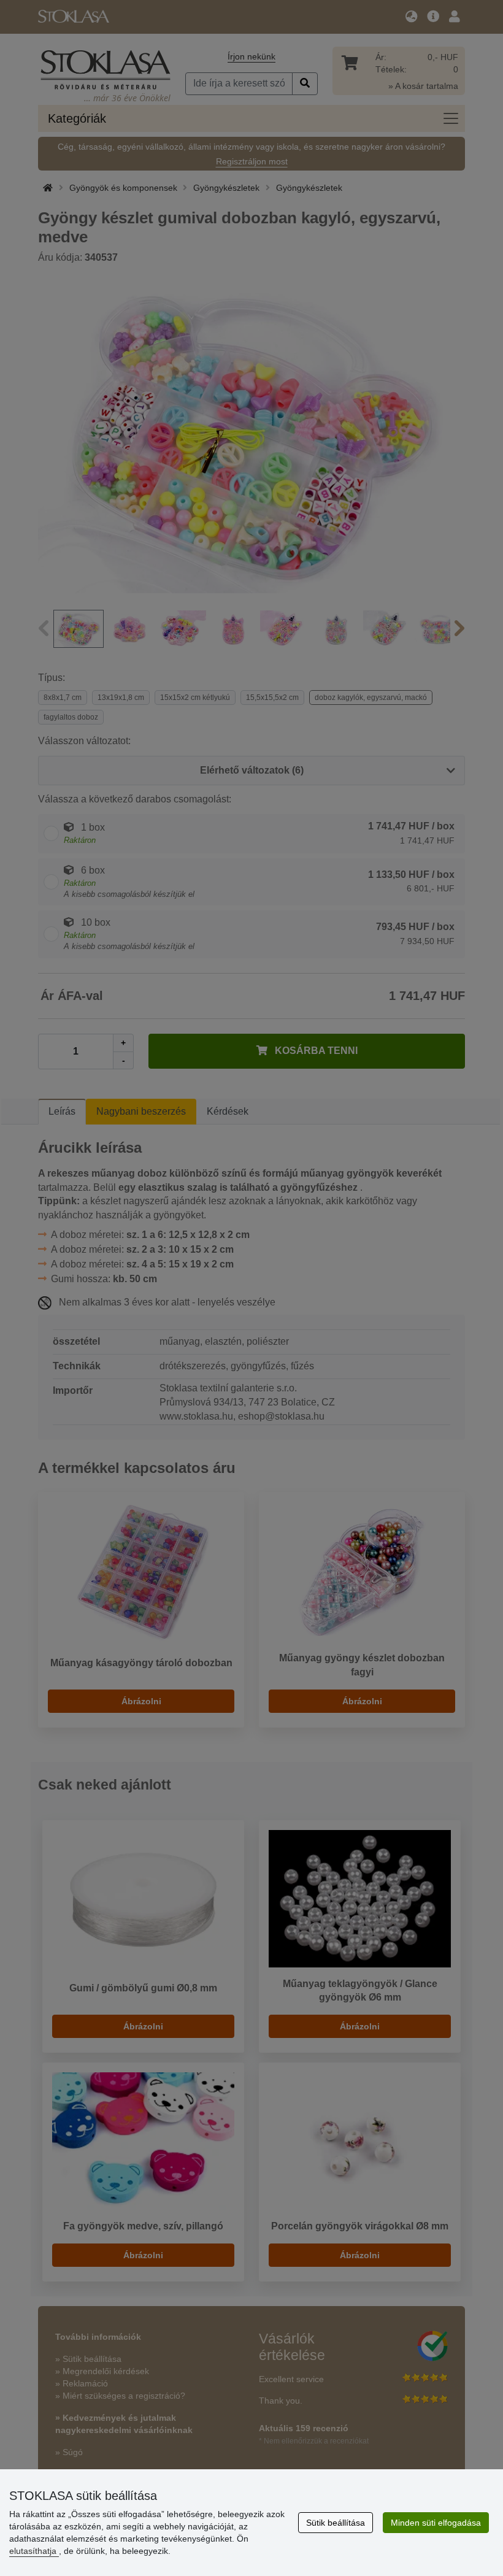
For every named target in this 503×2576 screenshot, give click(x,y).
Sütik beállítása (336, 2523)
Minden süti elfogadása (436, 2523)
